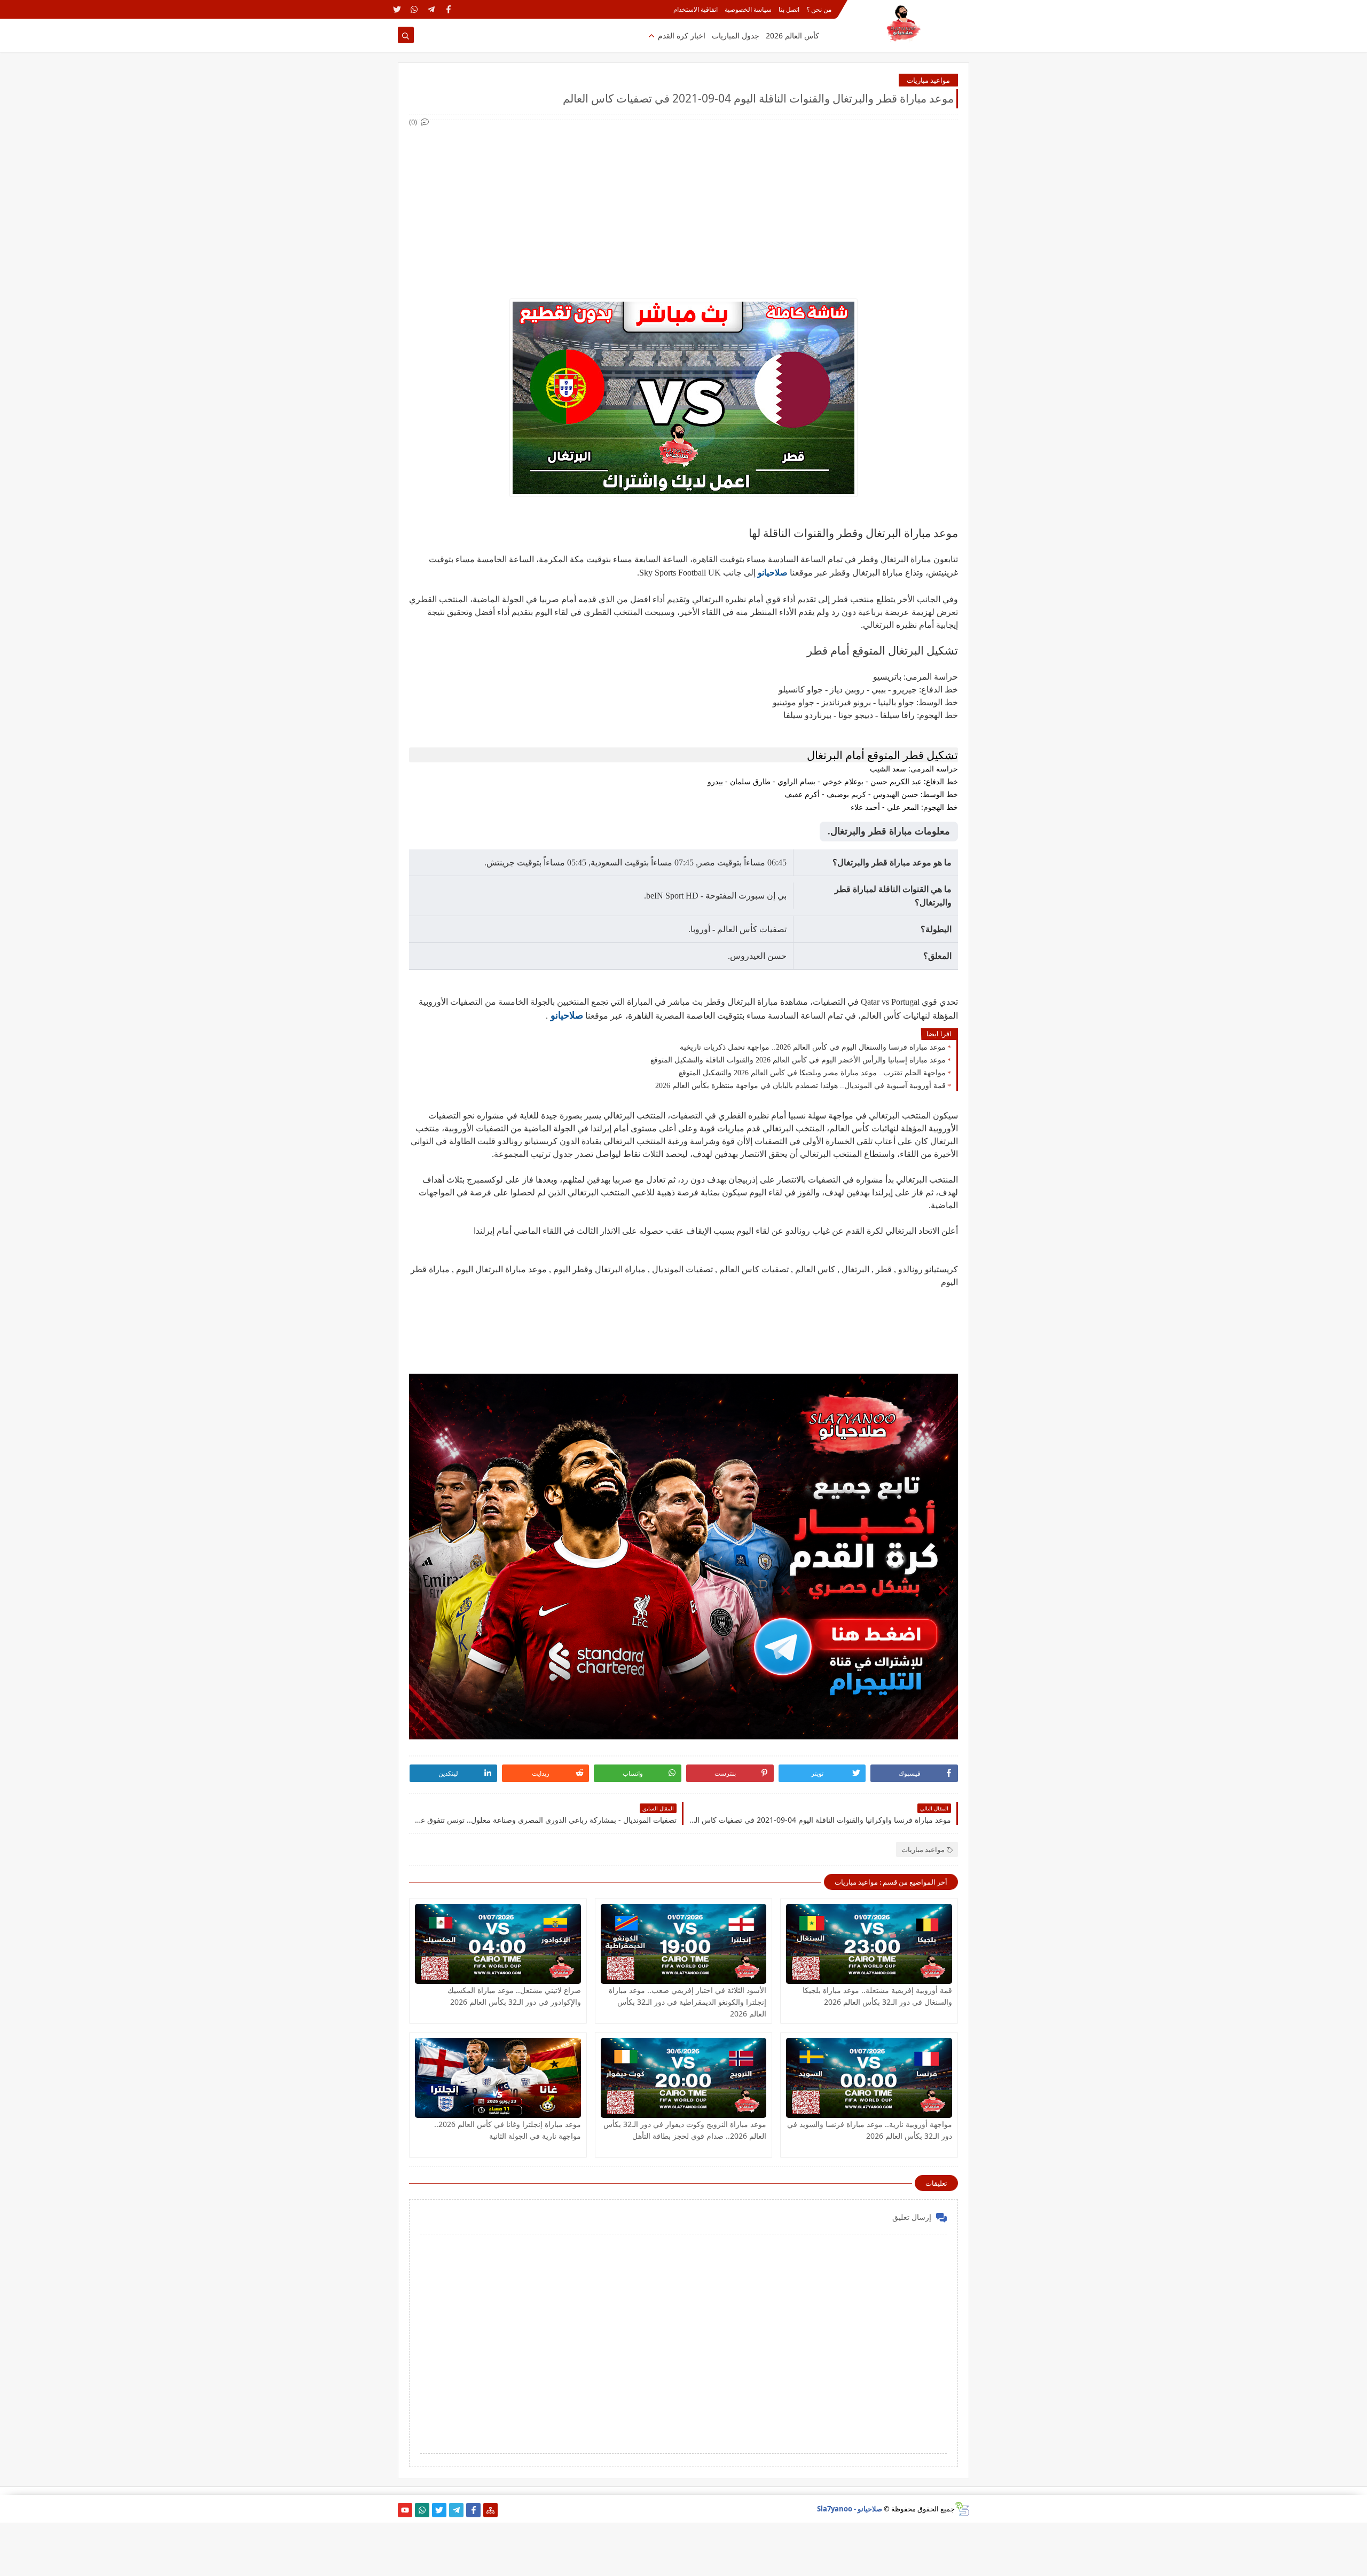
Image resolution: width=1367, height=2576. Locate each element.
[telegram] (431, 9)
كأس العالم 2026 (792, 36)
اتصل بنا (789, 9)
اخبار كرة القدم (682, 36)
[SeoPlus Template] (962, 2509)
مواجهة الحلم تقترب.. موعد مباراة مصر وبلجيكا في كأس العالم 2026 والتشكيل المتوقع (812, 1073)
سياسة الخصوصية (748, 9)
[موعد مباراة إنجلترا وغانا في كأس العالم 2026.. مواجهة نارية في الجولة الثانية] (498, 2078)
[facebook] (448, 9)
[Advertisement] (683, 203)
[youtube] (405, 2510)
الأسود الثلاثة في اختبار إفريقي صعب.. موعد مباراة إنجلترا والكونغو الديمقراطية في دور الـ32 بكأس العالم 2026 (688, 2002)
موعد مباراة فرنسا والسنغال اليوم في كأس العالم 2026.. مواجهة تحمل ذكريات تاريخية (813, 1047)
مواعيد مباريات (928, 80)
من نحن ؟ (819, 9)
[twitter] (397, 9)
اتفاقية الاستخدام (696, 9)
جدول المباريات (736, 36)
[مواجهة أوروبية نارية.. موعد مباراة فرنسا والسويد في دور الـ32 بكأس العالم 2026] (869, 2078)
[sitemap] (490, 2510)
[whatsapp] (414, 9)
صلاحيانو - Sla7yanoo (850, 2509)
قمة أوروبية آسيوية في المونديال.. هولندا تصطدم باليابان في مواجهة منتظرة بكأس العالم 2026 (800, 1086)
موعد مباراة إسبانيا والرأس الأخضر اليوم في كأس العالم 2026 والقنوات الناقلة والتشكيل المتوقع (798, 1060)
